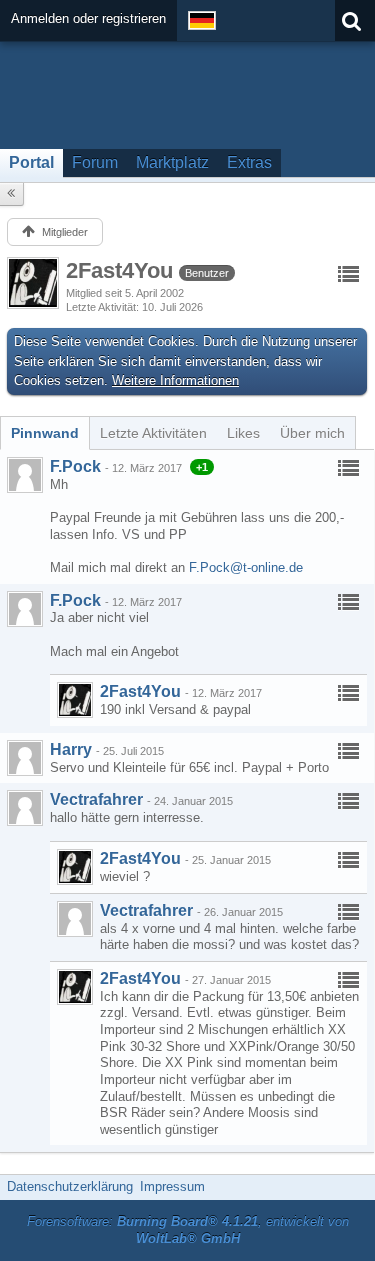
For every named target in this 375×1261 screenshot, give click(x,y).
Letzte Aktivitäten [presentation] (153, 433)
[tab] (45, 433)
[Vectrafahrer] (25, 808)
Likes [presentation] (243, 433)
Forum (95, 162)
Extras (249, 162)
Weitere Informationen (175, 380)
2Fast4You (140, 691)
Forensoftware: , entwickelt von (188, 1230)
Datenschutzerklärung (70, 1186)
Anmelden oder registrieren (88, 18)
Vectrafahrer (96, 799)
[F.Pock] (25, 475)
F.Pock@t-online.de (246, 567)
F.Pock (75, 466)
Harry (71, 749)
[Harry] (25, 758)
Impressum (172, 1186)
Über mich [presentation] (312, 433)
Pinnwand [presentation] (45, 433)
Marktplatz (172, 162)
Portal (31, 162)
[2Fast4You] (75, 700)
